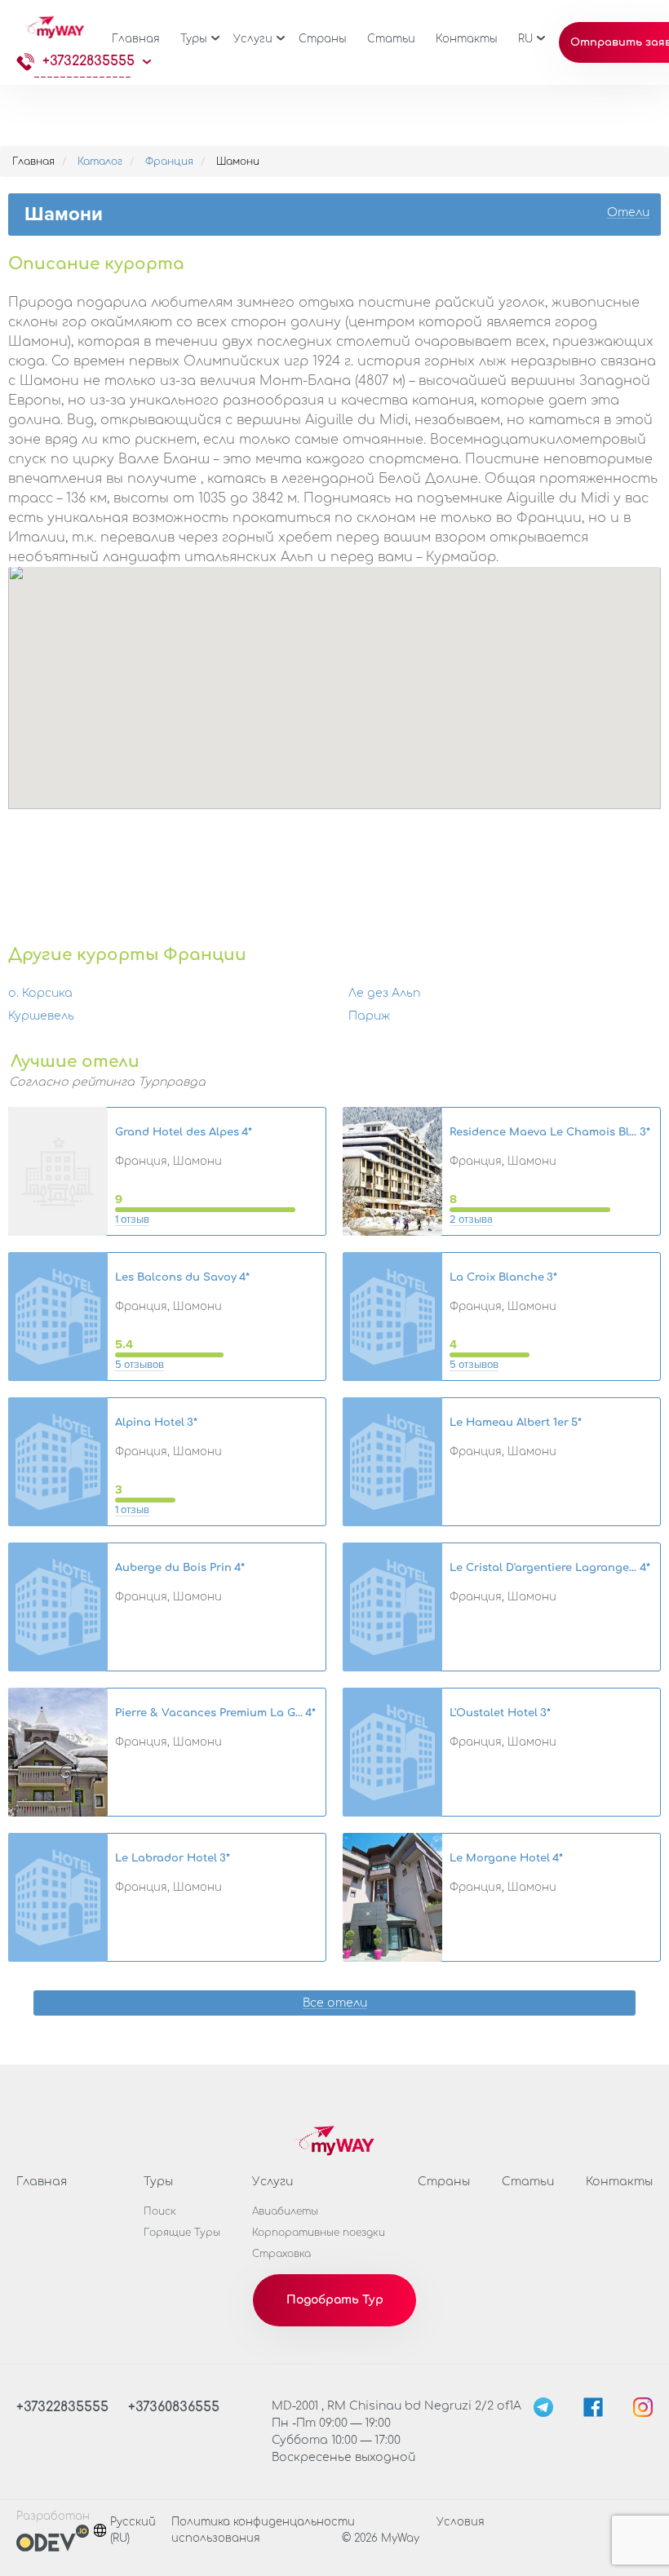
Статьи (391, 39)
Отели (628, 213)
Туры (194, 39)
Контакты (467, 39)
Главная (136, 39)
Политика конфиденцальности (263, 2522)
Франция (169, 162)
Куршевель (41, 1016)
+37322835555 (89, 61)
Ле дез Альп (384, 993)
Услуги (253, 39)
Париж (369, 1016)
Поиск (160, 2211)
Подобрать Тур (335, 2300)
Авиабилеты (285, 2211)
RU (525, 39)
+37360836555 (174, 2407)
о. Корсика (40, 993)
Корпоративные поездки (319, 2233)
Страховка (281, 2254)
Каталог (100, 162)
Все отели (335, 2004)
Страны (323, 39)
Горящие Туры (182, 2233)
